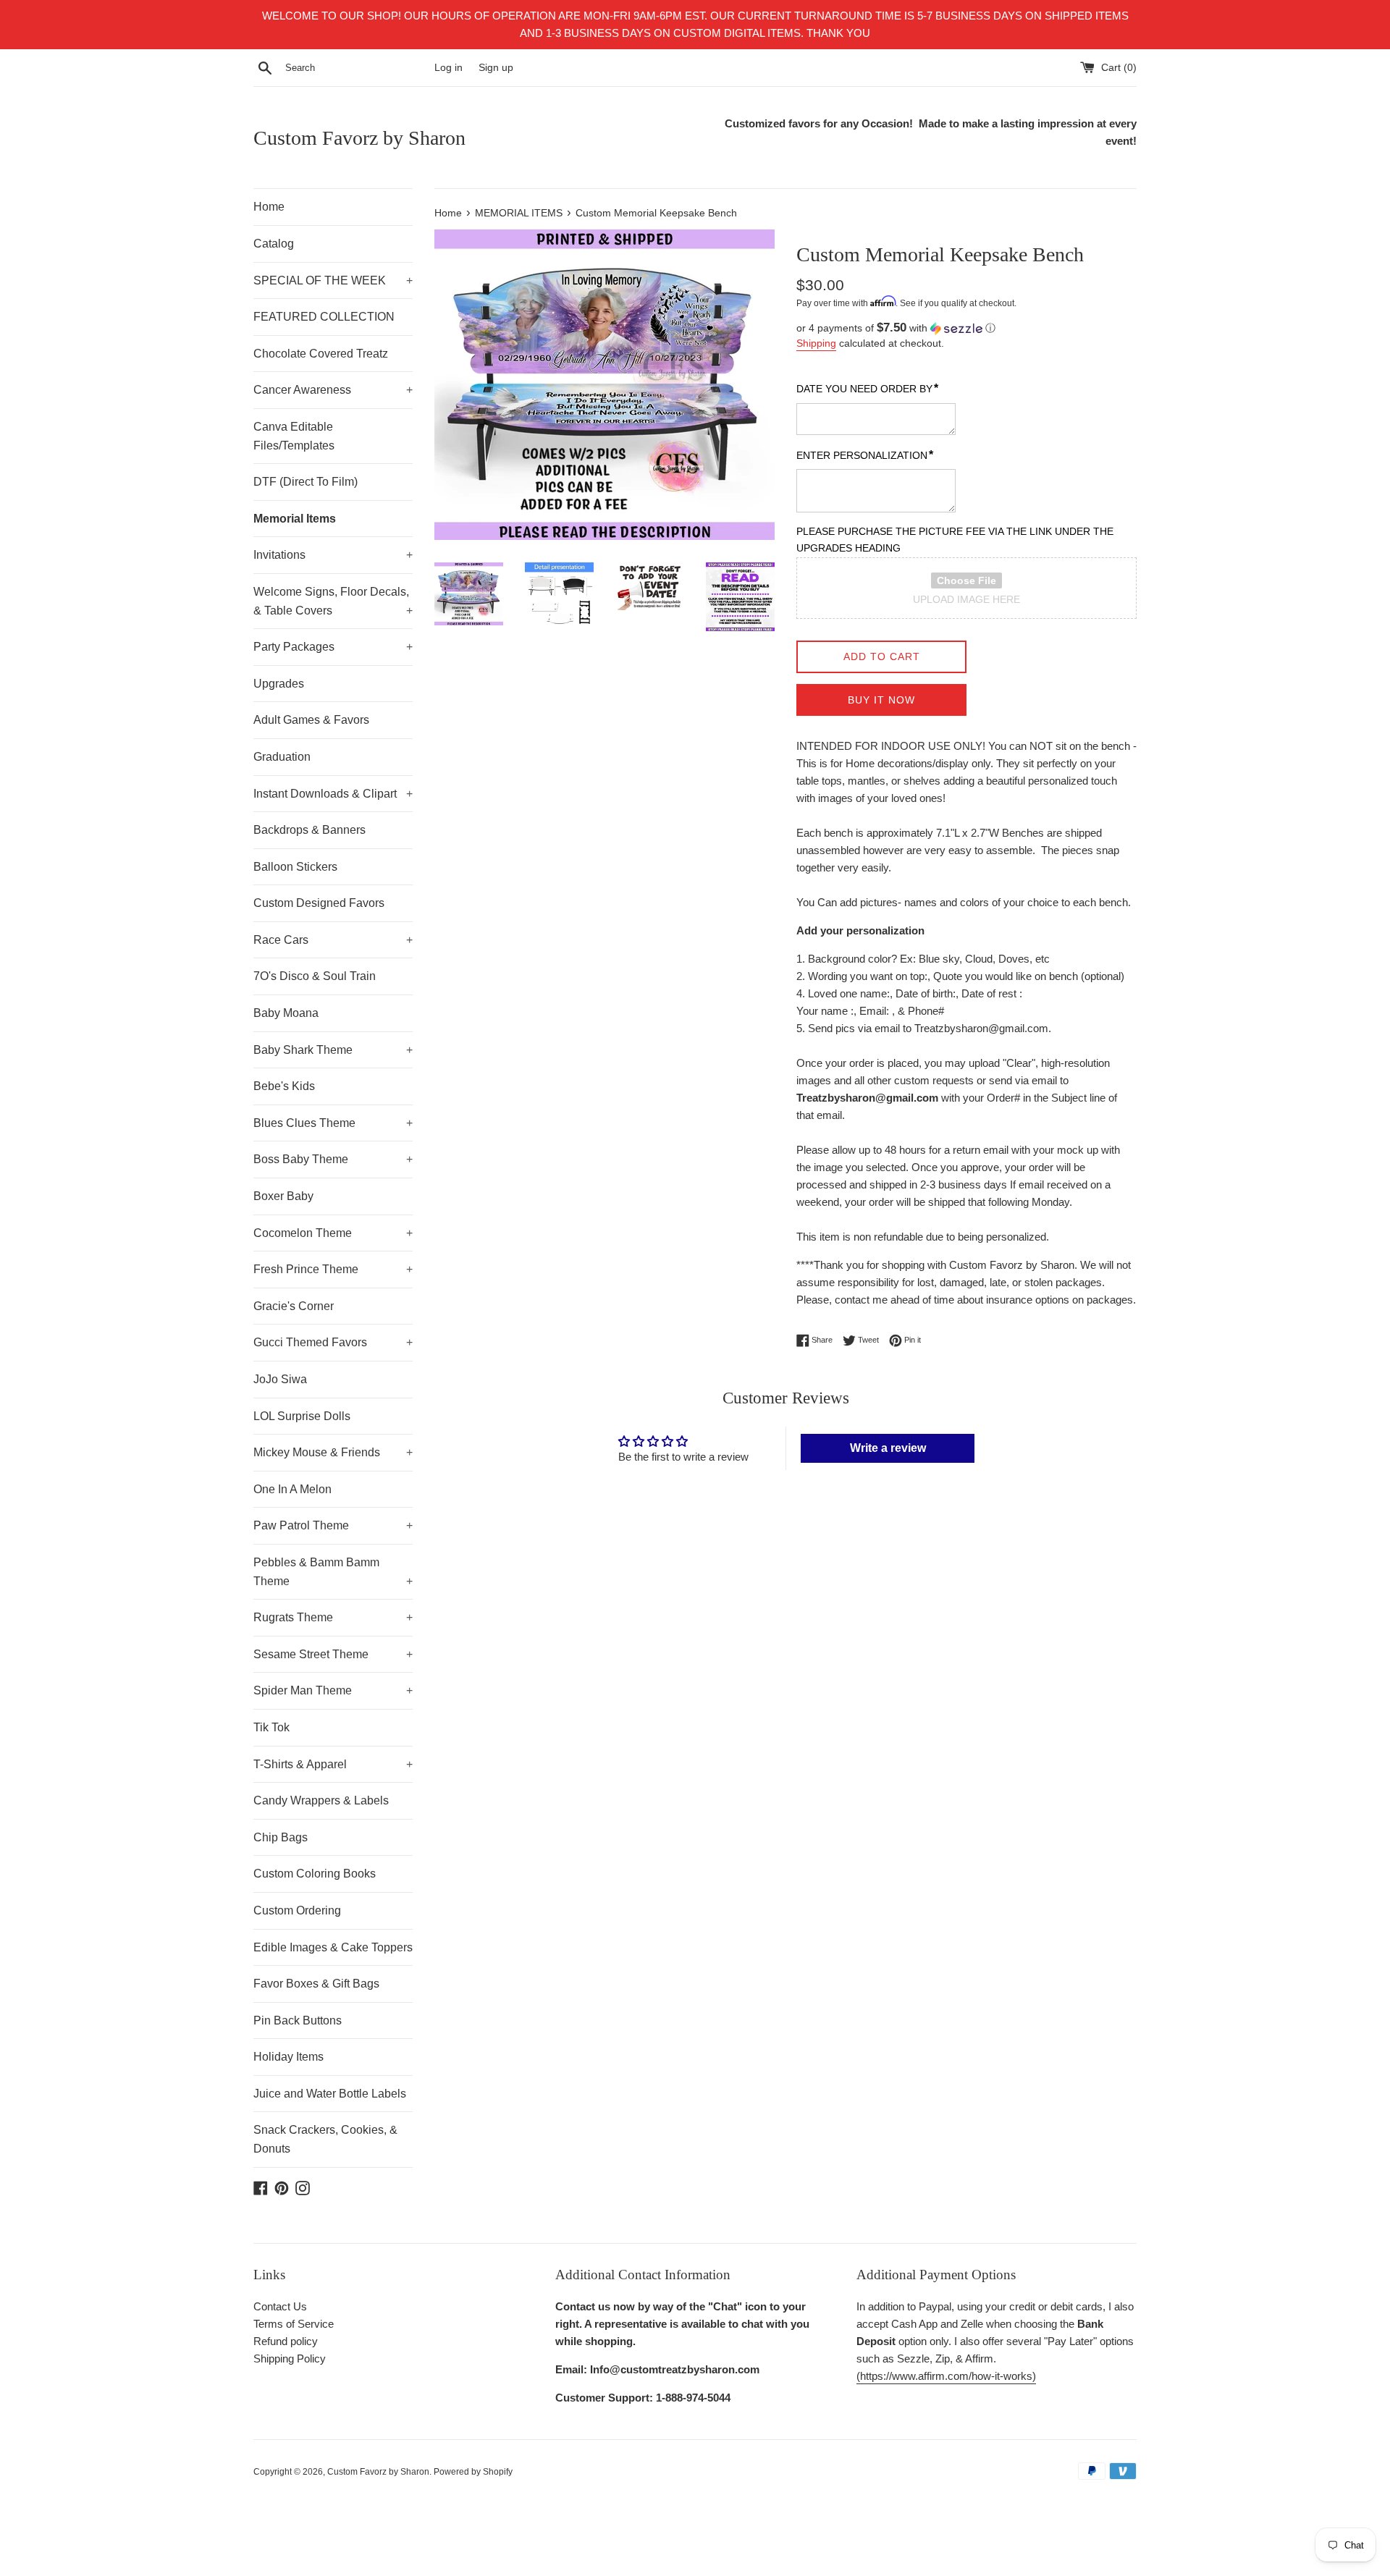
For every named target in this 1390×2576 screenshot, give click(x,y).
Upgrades (279, 684)
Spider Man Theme (333, 1690)
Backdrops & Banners (309, 830)
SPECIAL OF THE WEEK (333, 280)
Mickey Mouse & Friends (333, 1452)
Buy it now (881, 700)
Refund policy (286, 2341)
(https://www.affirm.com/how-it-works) (946, 2376)
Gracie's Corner (294, 1306)
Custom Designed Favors (319, 903)
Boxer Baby (283, 1196)
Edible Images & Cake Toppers (333, 1947)
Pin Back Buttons (298, 2020)
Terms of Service (294, 2324)
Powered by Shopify (473, 2472)
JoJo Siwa (280, 1379)
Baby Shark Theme (333, 1050)
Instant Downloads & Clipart (333, 794)
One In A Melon (292, 1489)
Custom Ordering (297, 1910)
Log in (448, 68)
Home (269, 207)
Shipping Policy (290, 2358)
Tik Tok (271, 1727)
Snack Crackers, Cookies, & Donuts (325, 2139)
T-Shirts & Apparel (333, 1764)
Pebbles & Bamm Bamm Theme (333, 1572)
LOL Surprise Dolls (302, 1416)
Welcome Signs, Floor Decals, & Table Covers (333, 601)
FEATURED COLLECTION (324, 317)
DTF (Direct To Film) (306, 482)
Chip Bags (281, 1837)
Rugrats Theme (333, 1617)
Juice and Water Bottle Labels (330, 2094)
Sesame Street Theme (333, 1654)
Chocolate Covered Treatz (321, 354)
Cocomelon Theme (333, 1233)
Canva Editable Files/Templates (294, 436)
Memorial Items (295, 519)
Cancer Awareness (333, 390)
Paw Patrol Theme (333, 1525)
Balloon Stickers (295, 867)
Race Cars (333, 940)
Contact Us (280, 2306)
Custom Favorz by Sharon (359, 138)
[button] (966, 328)
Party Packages (333, 647)
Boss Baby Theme (333, 1159)
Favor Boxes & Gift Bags (316, 1984)
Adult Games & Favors (311, 720)
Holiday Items (288, 2057)
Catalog (274, 244)
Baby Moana (286, 1013)
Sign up (496, 68)
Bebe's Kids (284, 1086)
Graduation (282, 757)
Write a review (888, 1448)
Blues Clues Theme (333, 1123)
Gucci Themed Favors (333, 1342)
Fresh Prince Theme (333, 1269)
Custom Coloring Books (315, 1874)
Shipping (816, 343)
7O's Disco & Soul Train (315, 976)
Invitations (333, 555)
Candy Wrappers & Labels (321, 1800)
